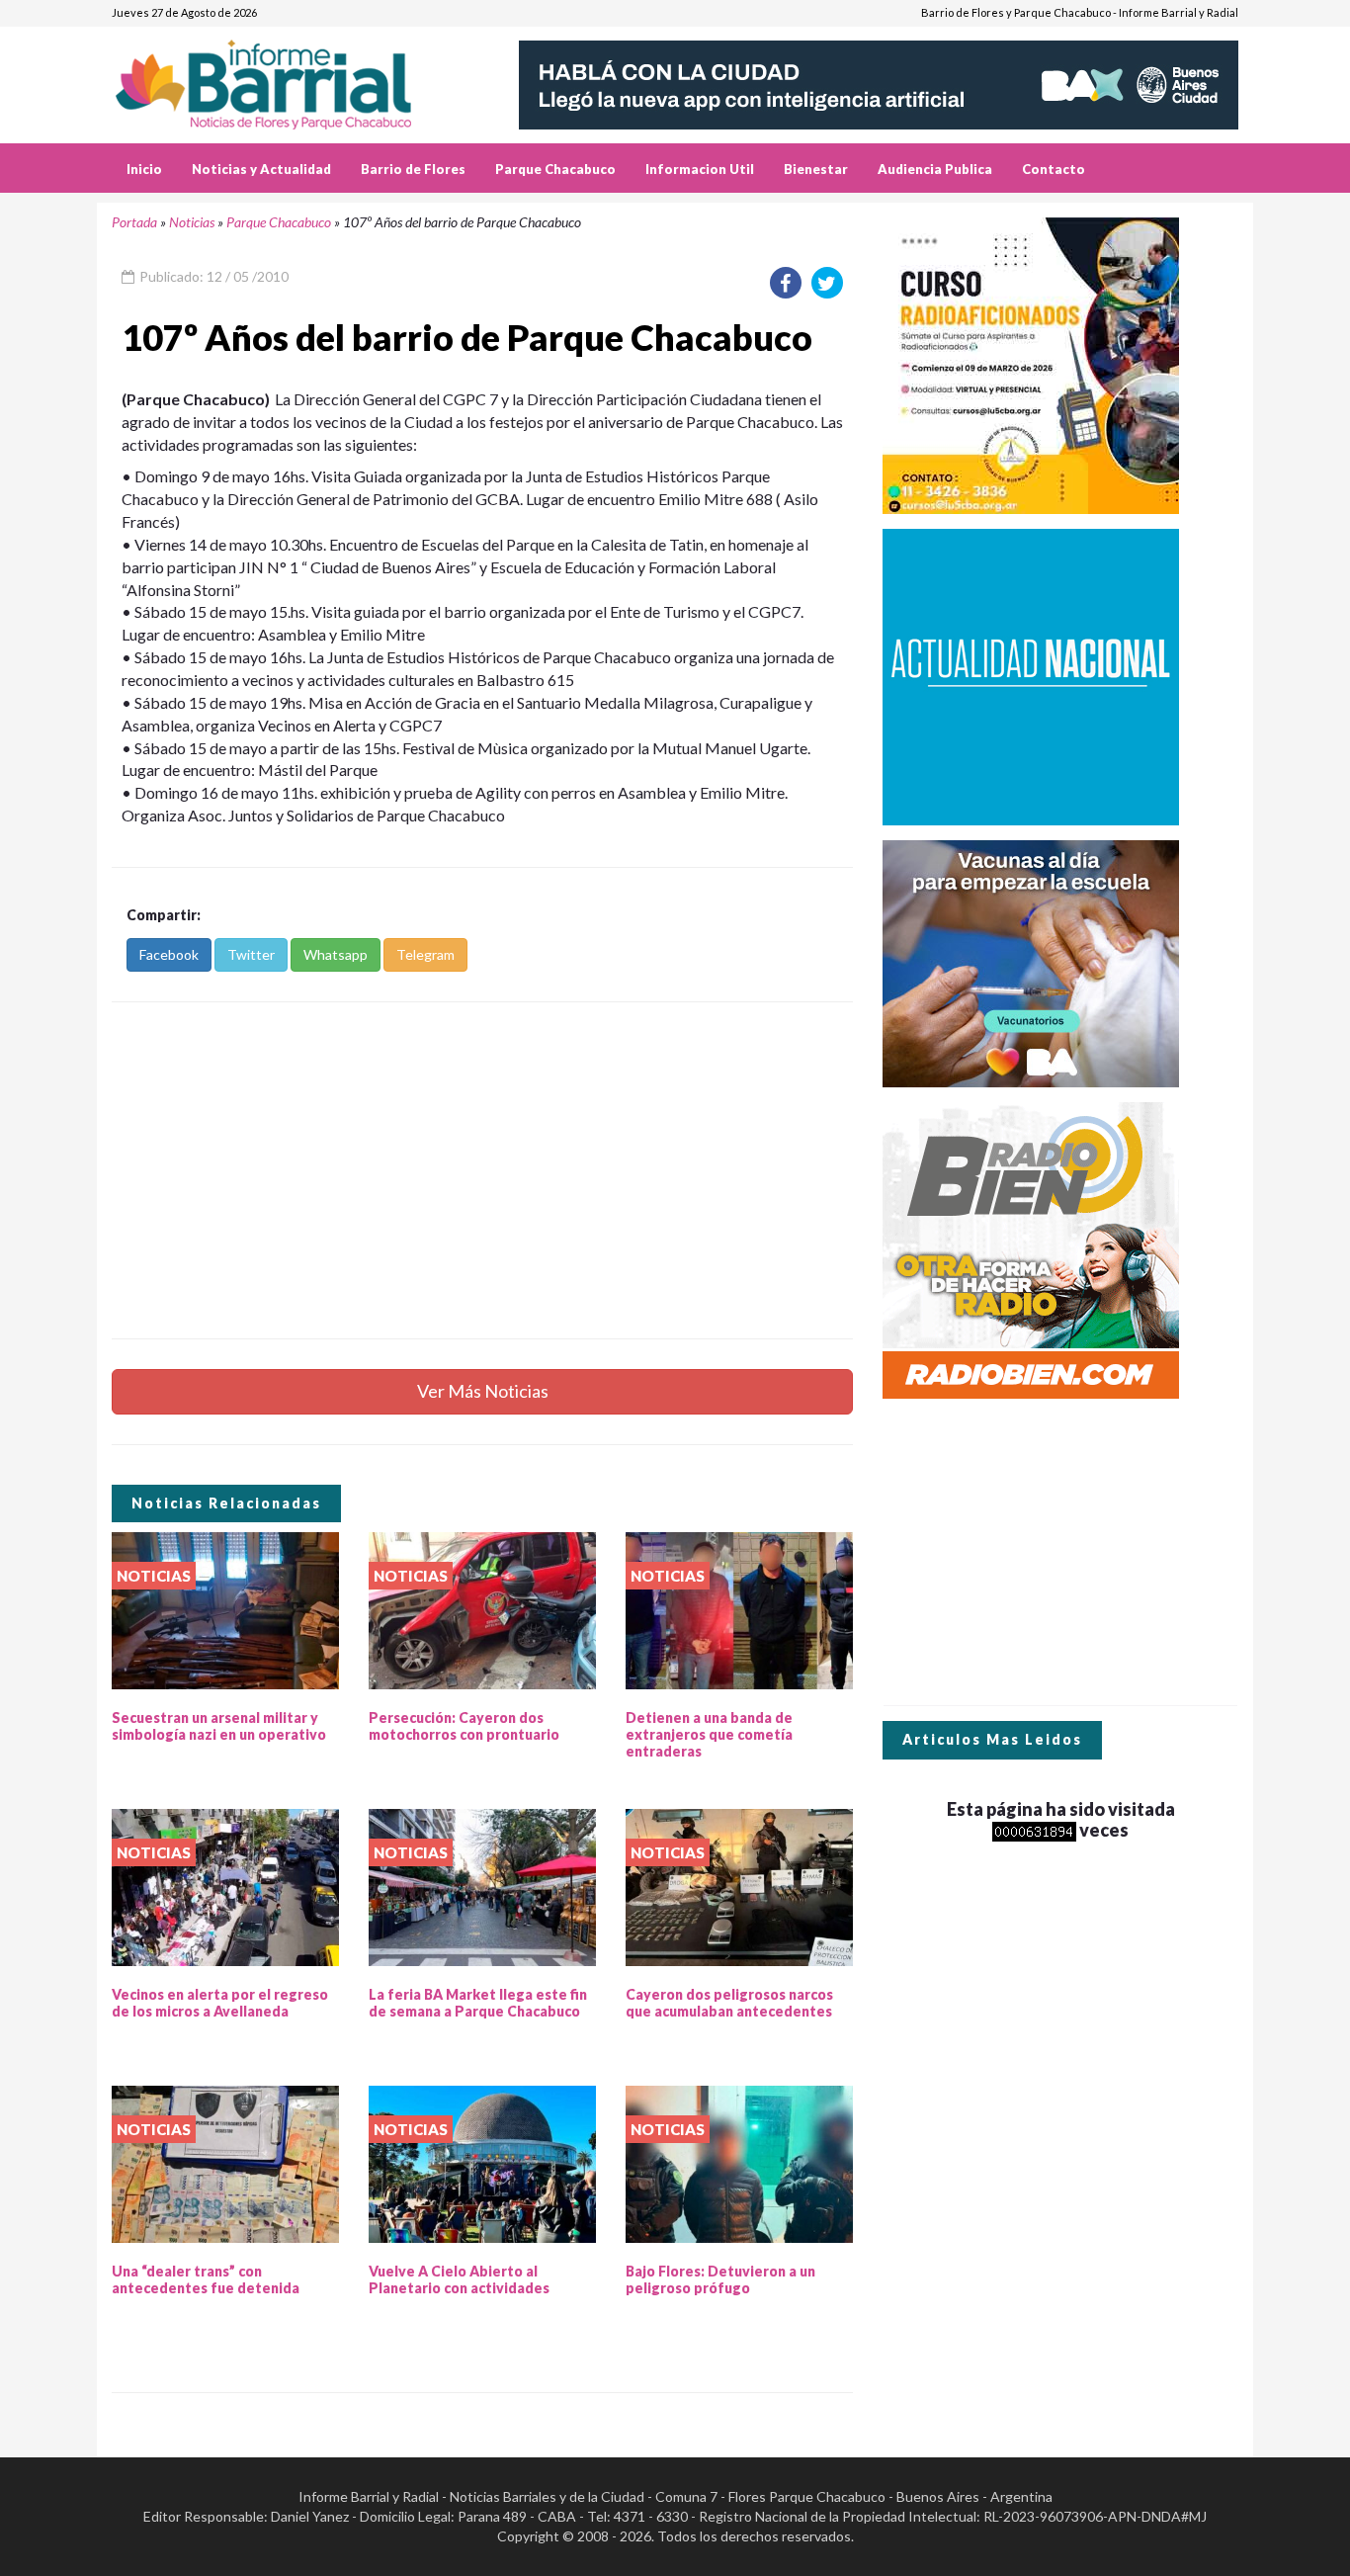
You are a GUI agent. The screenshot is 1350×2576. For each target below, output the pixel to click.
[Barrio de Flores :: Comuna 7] (287, 78)
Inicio (144, 169)
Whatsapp (336, 954)
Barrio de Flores (413, 169)
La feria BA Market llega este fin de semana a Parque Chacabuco (478, 2003)
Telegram (425, 954)
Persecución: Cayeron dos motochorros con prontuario (464, 1726)
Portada (134, 222)
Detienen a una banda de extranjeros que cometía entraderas (709, 1734)
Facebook (169, 954)
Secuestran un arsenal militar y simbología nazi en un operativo (219, 1726)
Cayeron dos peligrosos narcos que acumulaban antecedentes (729, 2003)
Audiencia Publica (935, 169)
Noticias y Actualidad (261, 169)
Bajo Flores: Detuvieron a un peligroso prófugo (720, 2279)
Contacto (1054, 169)
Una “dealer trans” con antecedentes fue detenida (206, 2279)
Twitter (251, 954)
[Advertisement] (482, 1170)
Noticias (192, 222)
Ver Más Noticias (483, 1391)
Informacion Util (700, 169)
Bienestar (816, 169)
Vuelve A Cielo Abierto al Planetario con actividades (459, 2279)
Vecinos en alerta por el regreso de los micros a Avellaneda (220, 2003)
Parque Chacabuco (555, 169)
